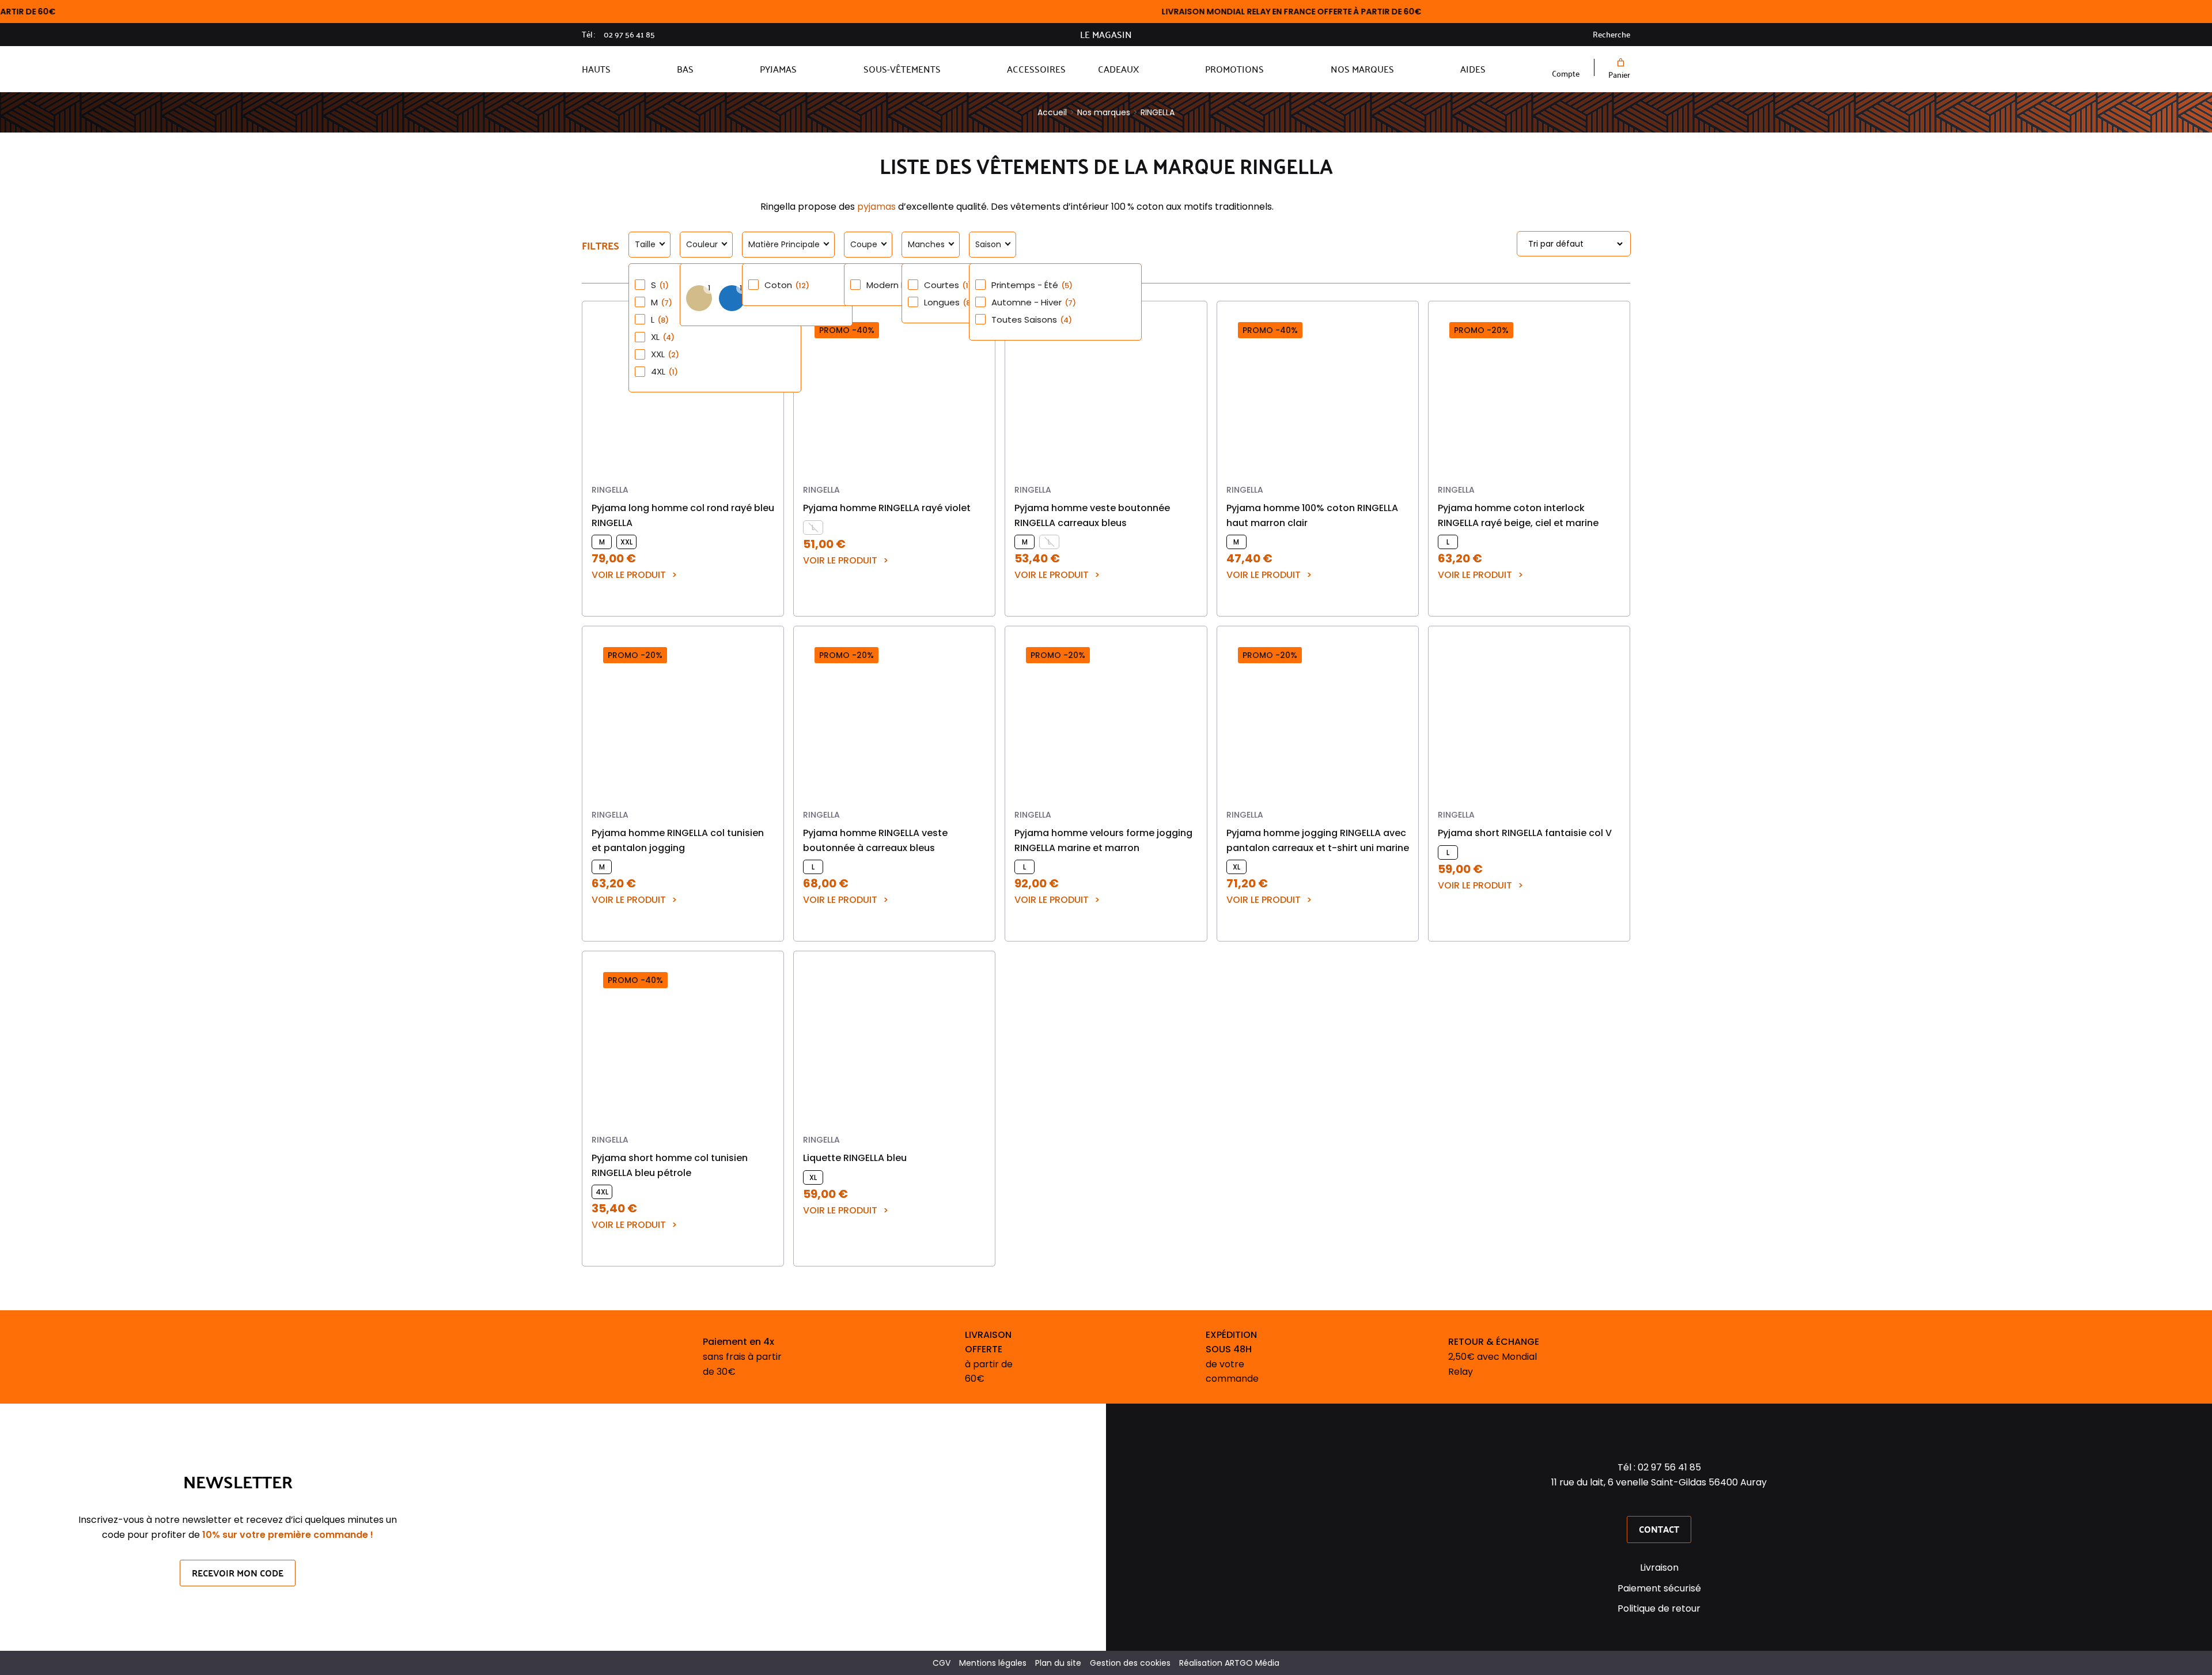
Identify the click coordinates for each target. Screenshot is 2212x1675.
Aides (1473, 69)
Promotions (1234, 69)
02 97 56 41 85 (629, 35)
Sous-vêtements (902, 69)
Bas (685, 69)
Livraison (1659, 1568)
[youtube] (1674, 1503)
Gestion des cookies (1130, 1663)
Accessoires (1036, 69)
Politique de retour (1659, 1608)
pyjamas (876, 207)
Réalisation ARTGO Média (1229, 1663)
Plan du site (1058, 1663)
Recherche (1611, 35)
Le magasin (1106, 35)
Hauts (596, 69)
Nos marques (1362, 69)
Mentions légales (993, 1663)
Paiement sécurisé (1659, 1588)
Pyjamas (778, 69)
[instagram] (1659, 1503)
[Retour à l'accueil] (1082, 69)
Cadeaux (1118, 69)
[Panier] (1619, 63)
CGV (942, 1663)
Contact (1659, 1529)
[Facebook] (1644, 1503)
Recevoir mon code (238, 1573)
